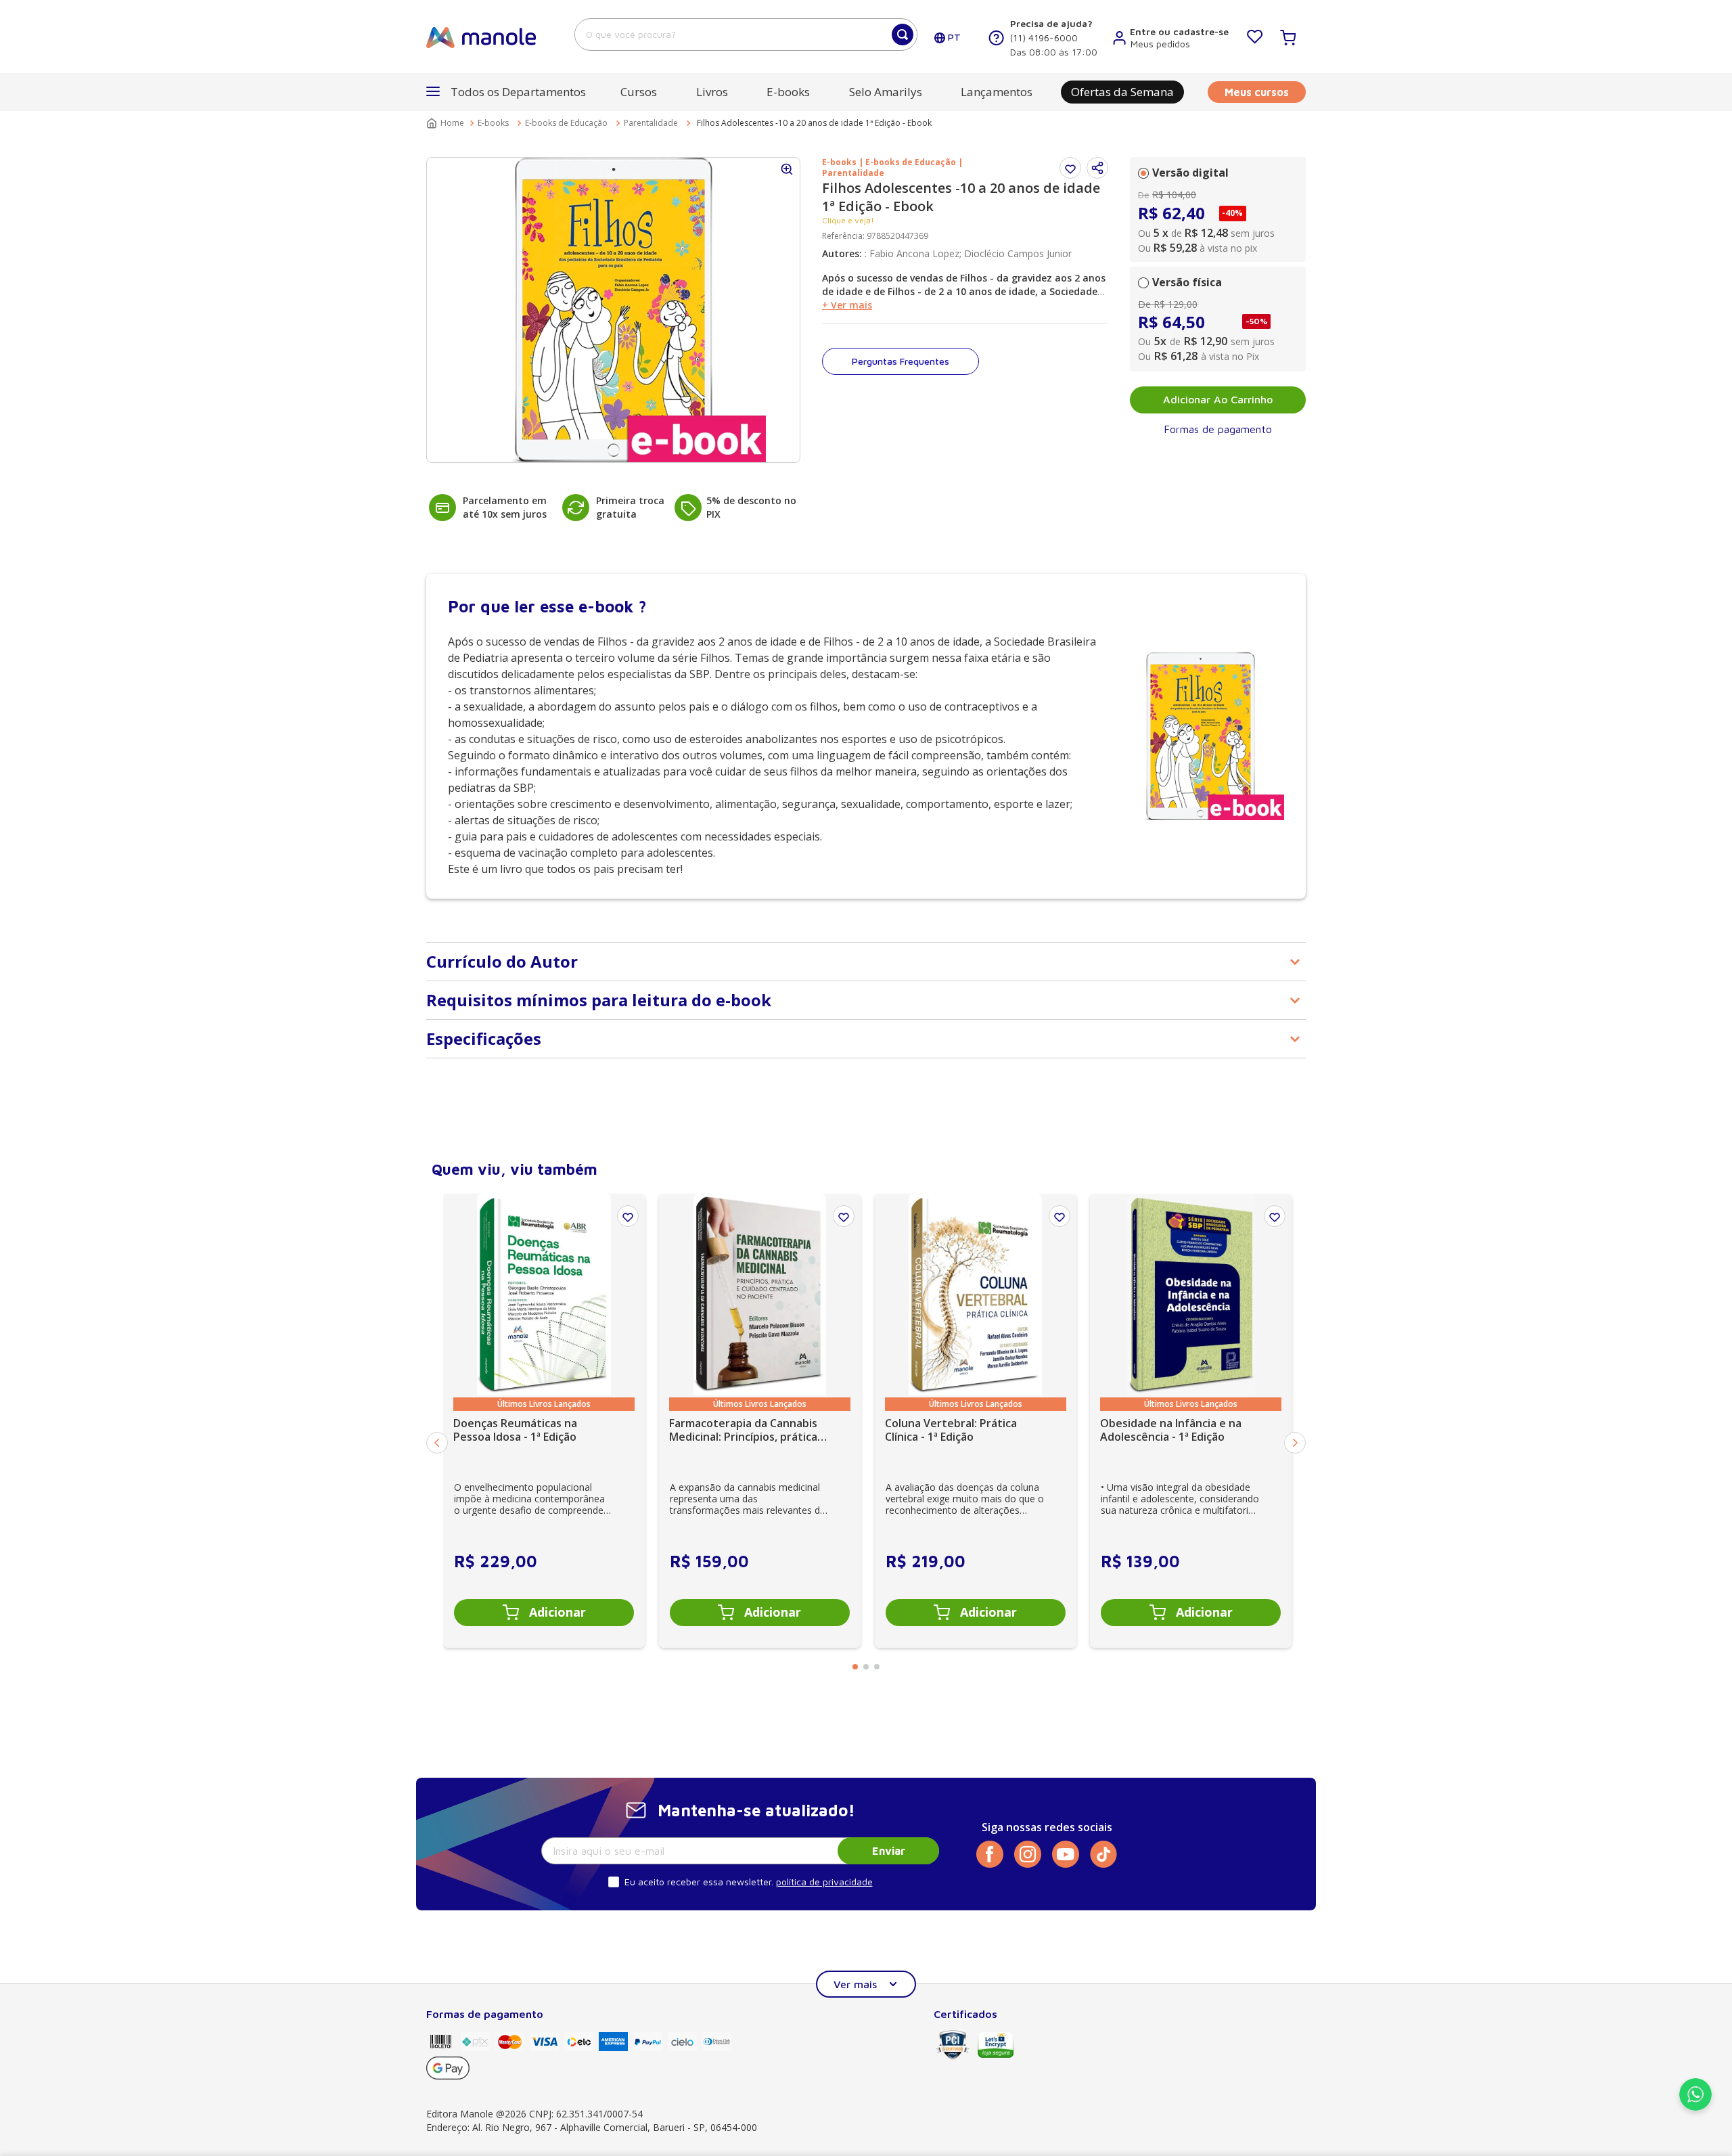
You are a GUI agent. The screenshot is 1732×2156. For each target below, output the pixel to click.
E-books (493, 123)
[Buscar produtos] (903, 35)
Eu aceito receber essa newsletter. (699, 1882)
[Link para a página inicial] (447, 123)
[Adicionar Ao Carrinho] (544, 1613)
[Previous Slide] (437, 1443)
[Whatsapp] (1695, 2107)
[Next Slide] (1295, 1443)
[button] (1097, 168)
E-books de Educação (566, 123)
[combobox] (746, 35)
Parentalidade (651, 123)
